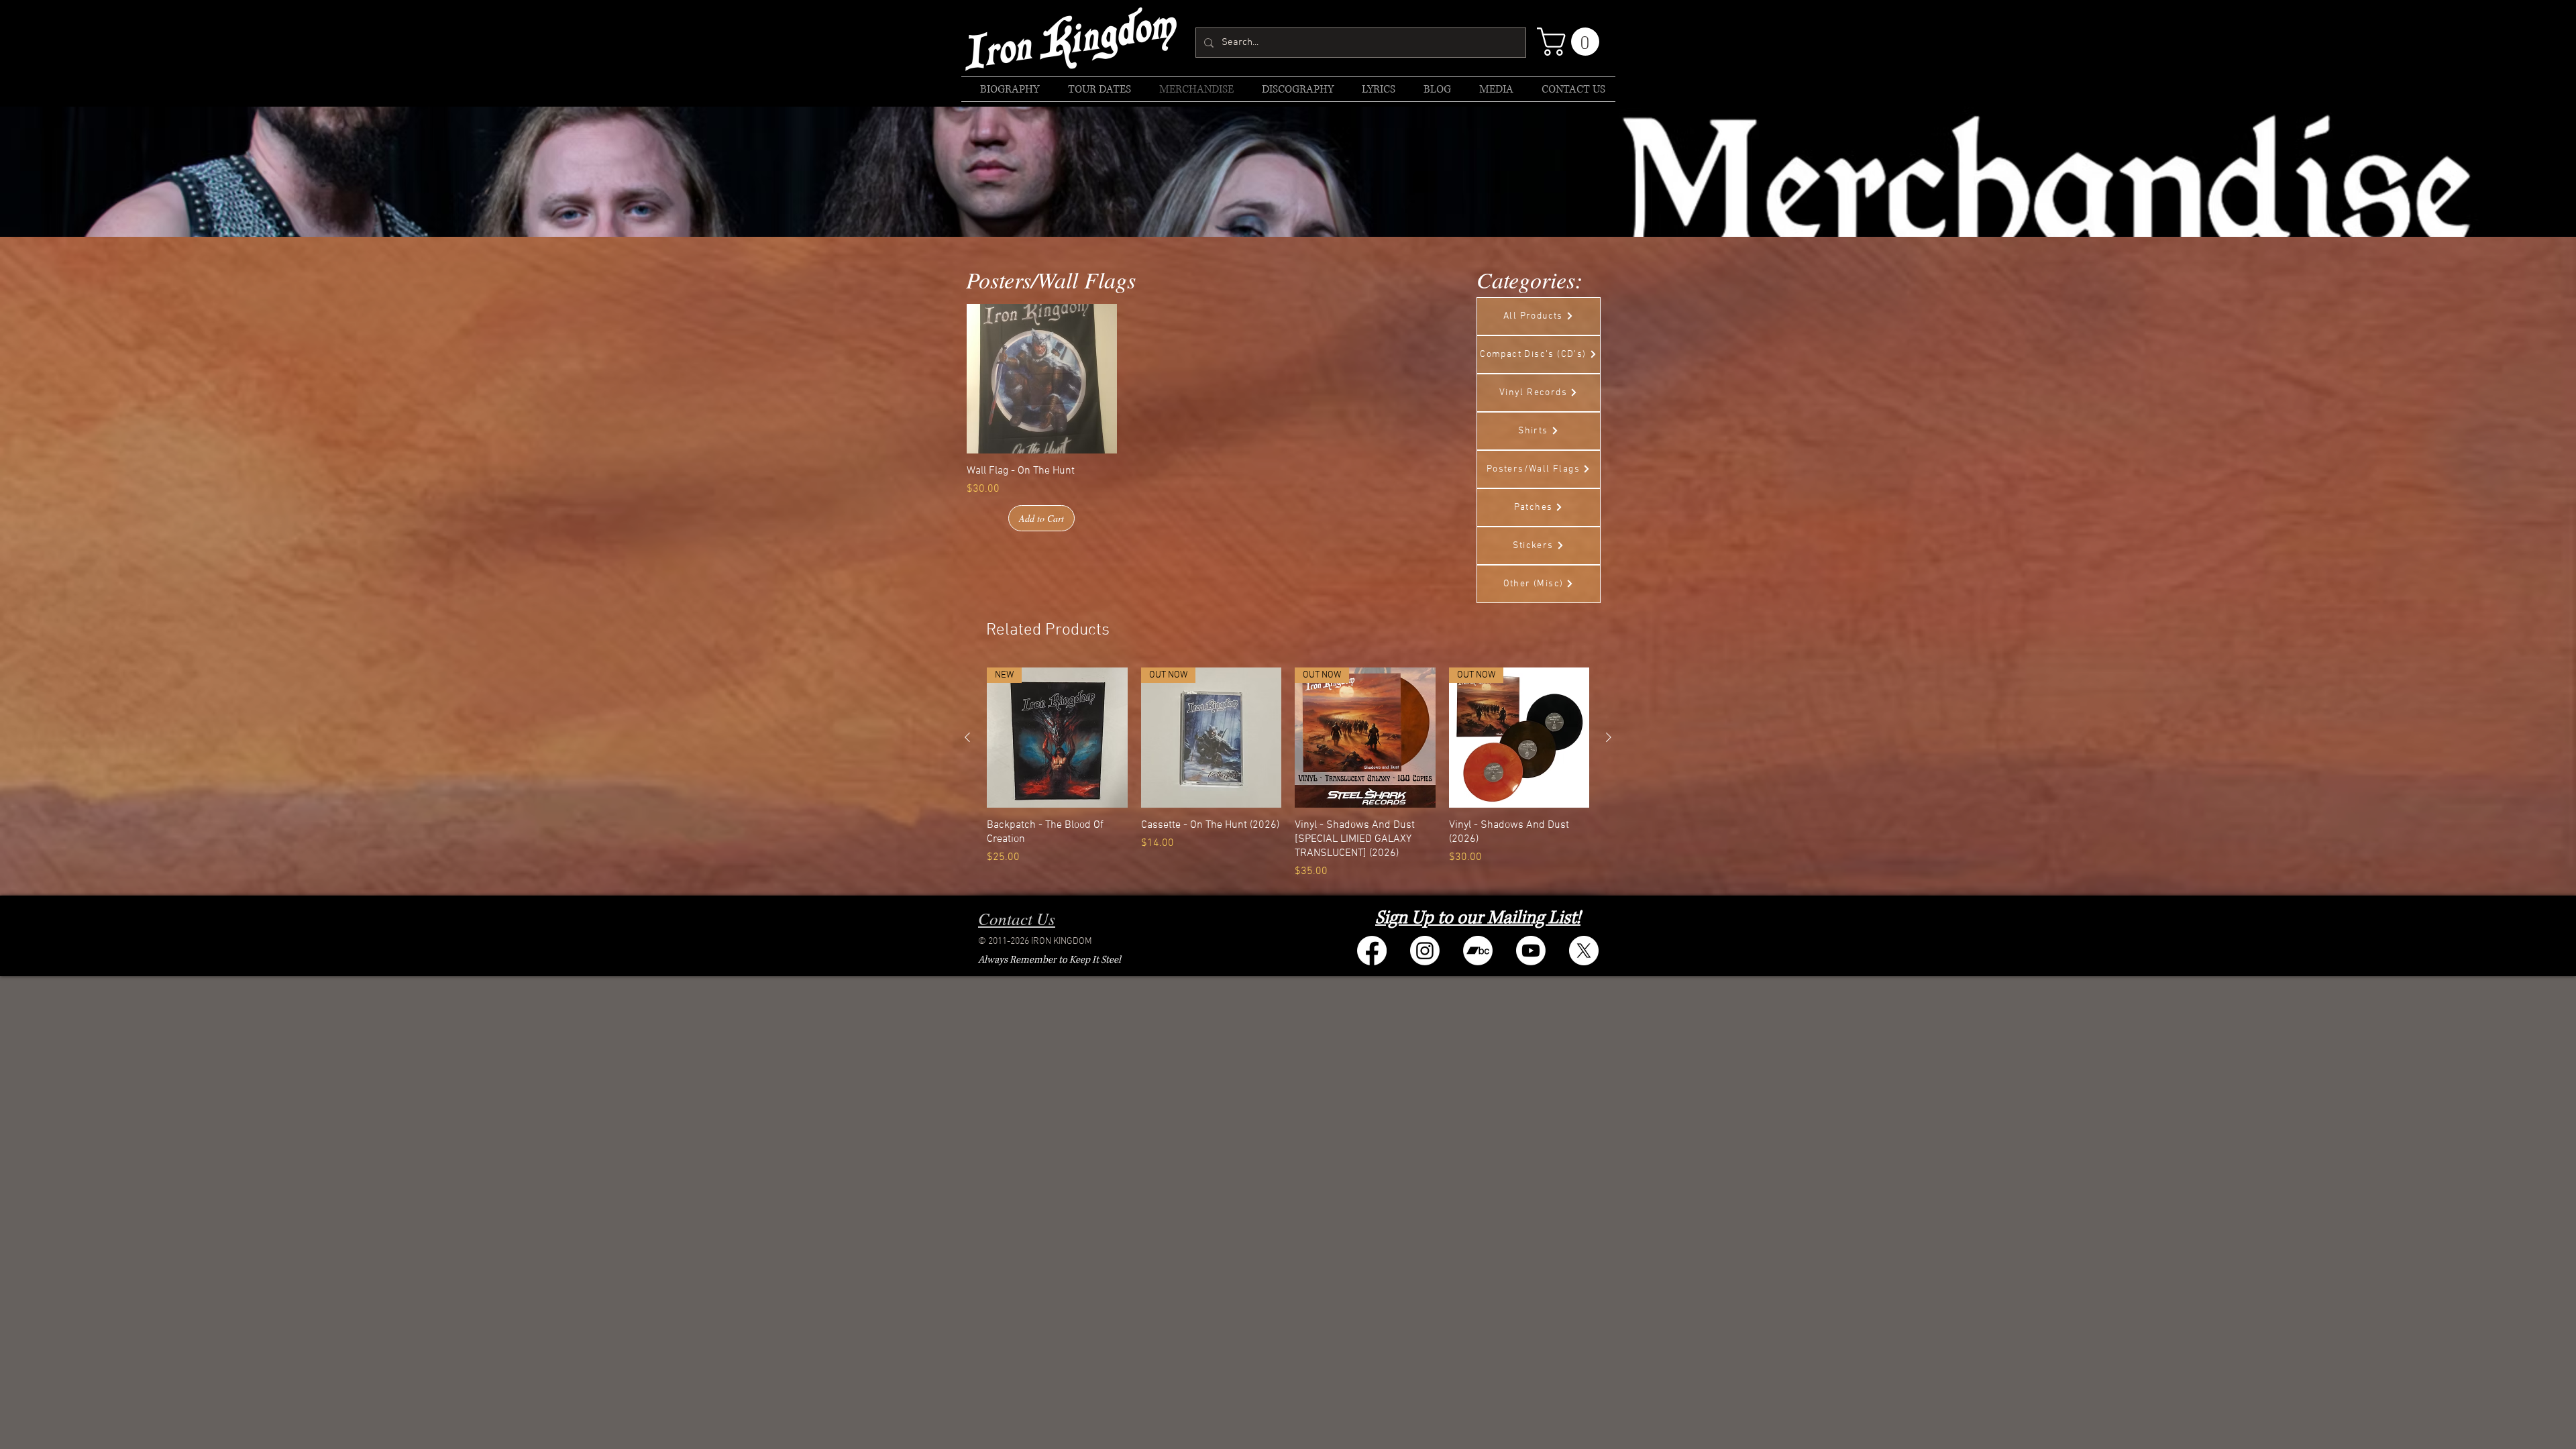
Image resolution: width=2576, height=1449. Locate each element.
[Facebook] (1372, 951)
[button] (1571, 42)
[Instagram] (1425, 951)
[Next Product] (1609, 737)
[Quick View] (1042, 379)
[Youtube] (1531, 951)
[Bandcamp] (1478, 951)
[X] (1584, 951)
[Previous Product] (967, 737)
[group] (1288, 773)
